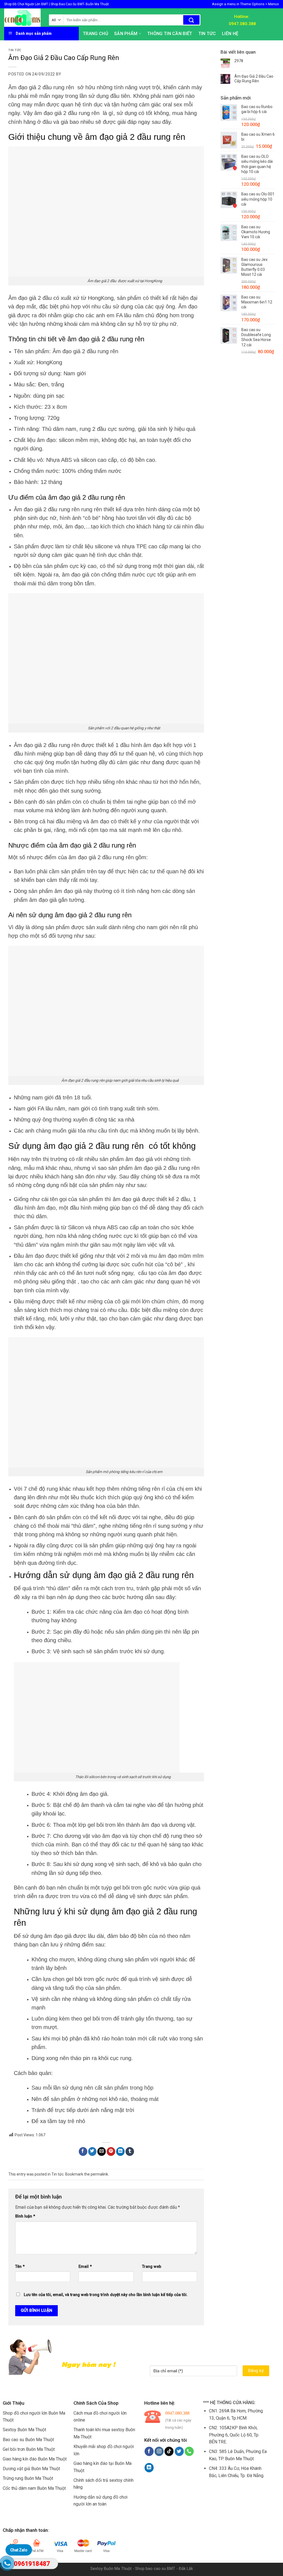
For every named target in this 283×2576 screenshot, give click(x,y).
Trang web (152, 2267)
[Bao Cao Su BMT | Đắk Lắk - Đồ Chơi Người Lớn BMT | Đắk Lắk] (22, 18)
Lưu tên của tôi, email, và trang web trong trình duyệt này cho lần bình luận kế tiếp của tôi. (106, 2295)
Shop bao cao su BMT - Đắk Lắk (164, 2569)
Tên (20, 2267)
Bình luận (25, 2216)
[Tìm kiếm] (191, 20)
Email (85, 2267)
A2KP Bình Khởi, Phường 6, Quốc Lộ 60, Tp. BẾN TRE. (234, 2435)
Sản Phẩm (126, 34)
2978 (239, 61)
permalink (99, 2174)
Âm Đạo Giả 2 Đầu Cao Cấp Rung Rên (254, 79)
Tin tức (207, 34)
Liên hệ (230, 34)
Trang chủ (95, 34)
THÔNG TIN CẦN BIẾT (170, 34)
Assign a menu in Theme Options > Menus (245, 4)
